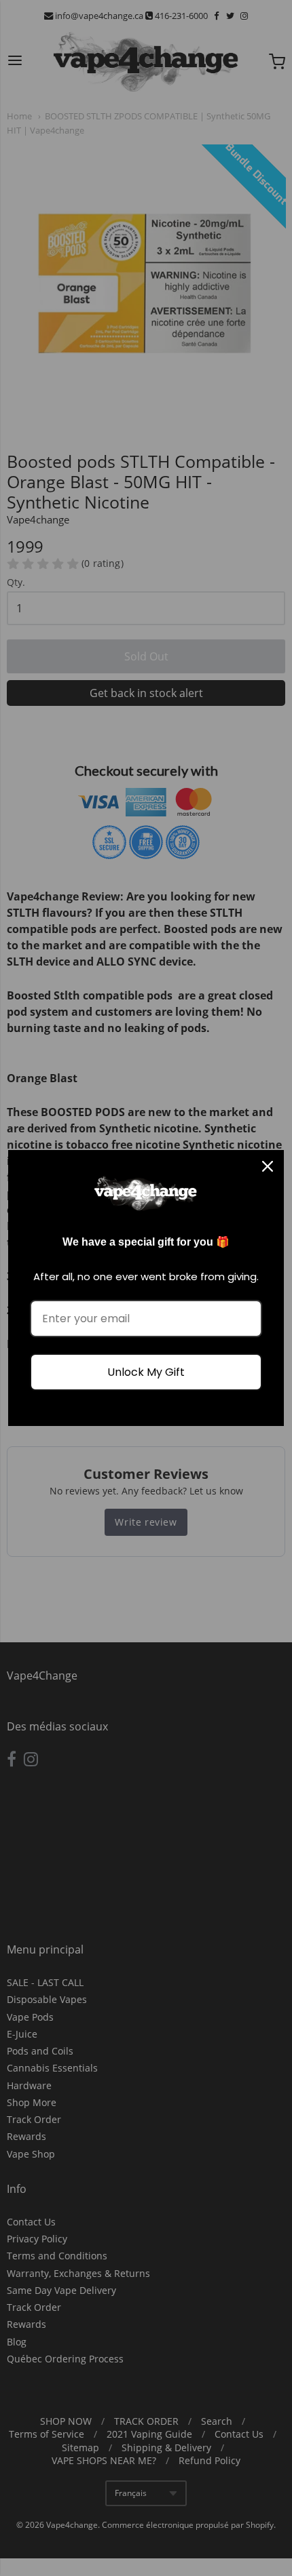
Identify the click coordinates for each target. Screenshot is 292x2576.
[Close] (268, 1166)
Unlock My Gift (146, 1372)
